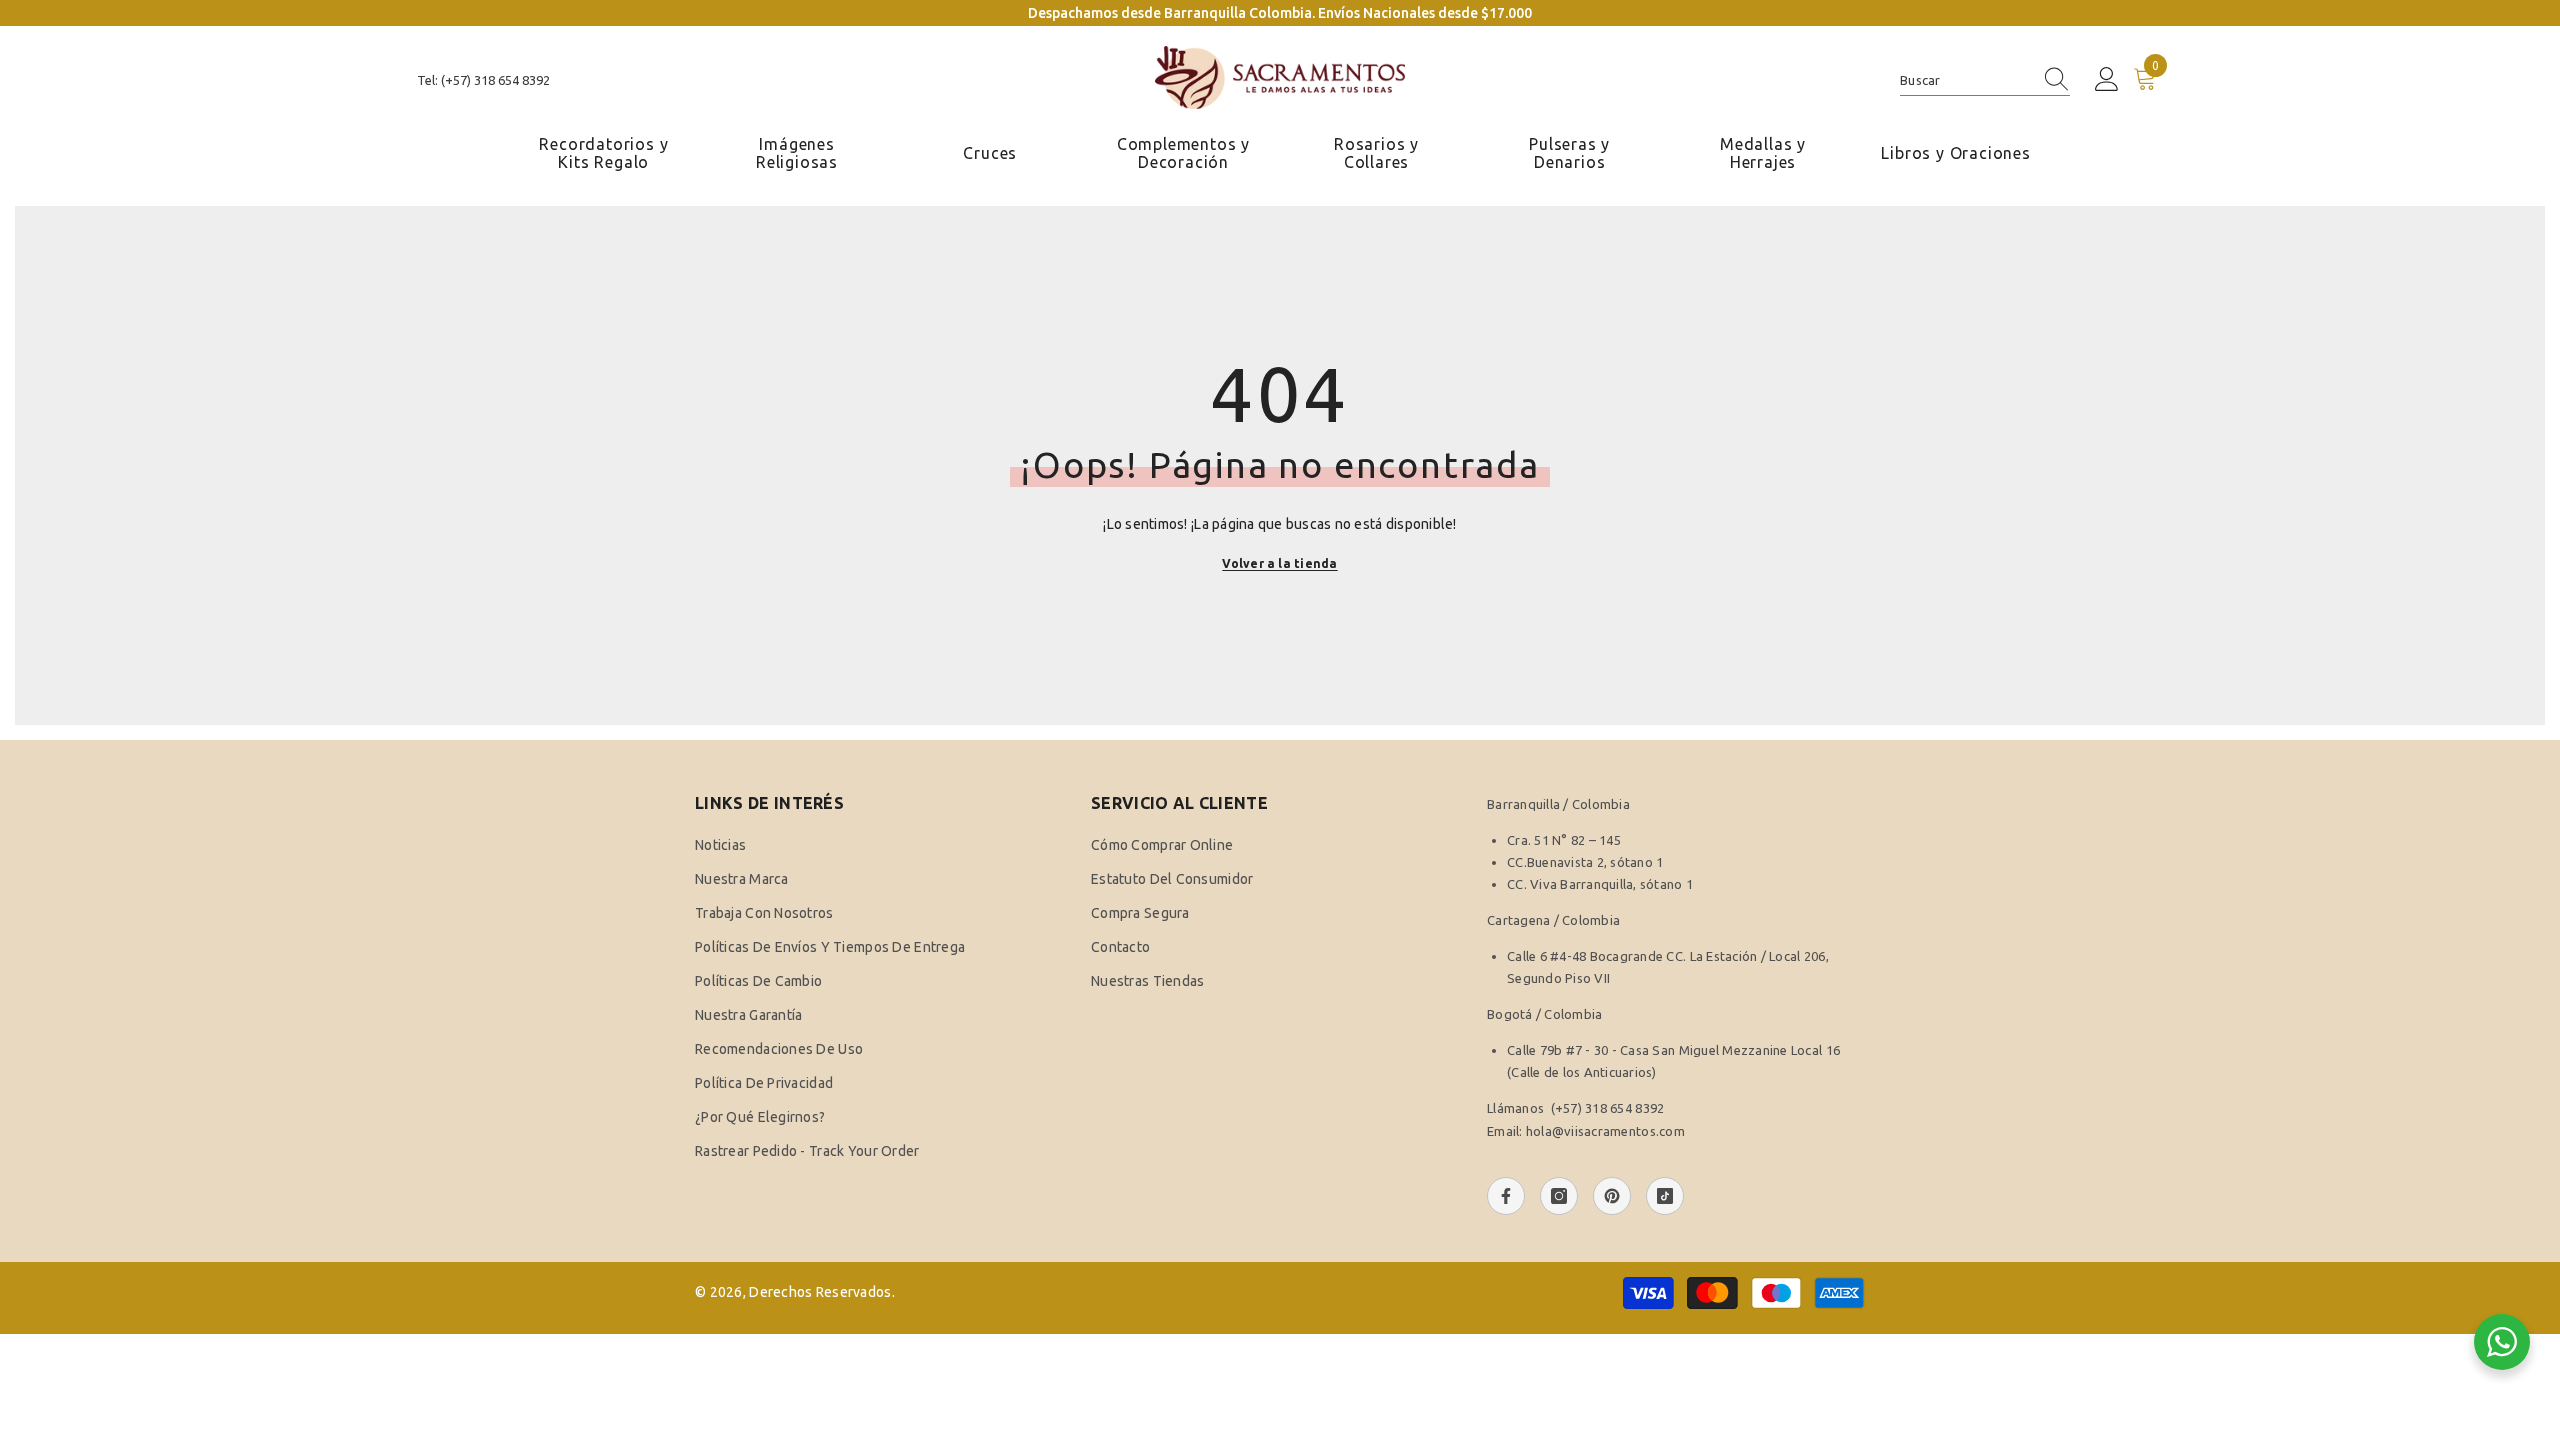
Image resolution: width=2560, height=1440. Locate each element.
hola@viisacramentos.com (1605, 1131)
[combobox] (1966, 80)
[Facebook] (1506, 1196)
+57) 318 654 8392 (1609, 1108)
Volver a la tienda (1279, 563)
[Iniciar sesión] (2107, 80)
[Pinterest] (1612, 1196)
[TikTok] (1665, 1196)
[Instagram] (1559, 1196)
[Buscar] (1985, 80)
